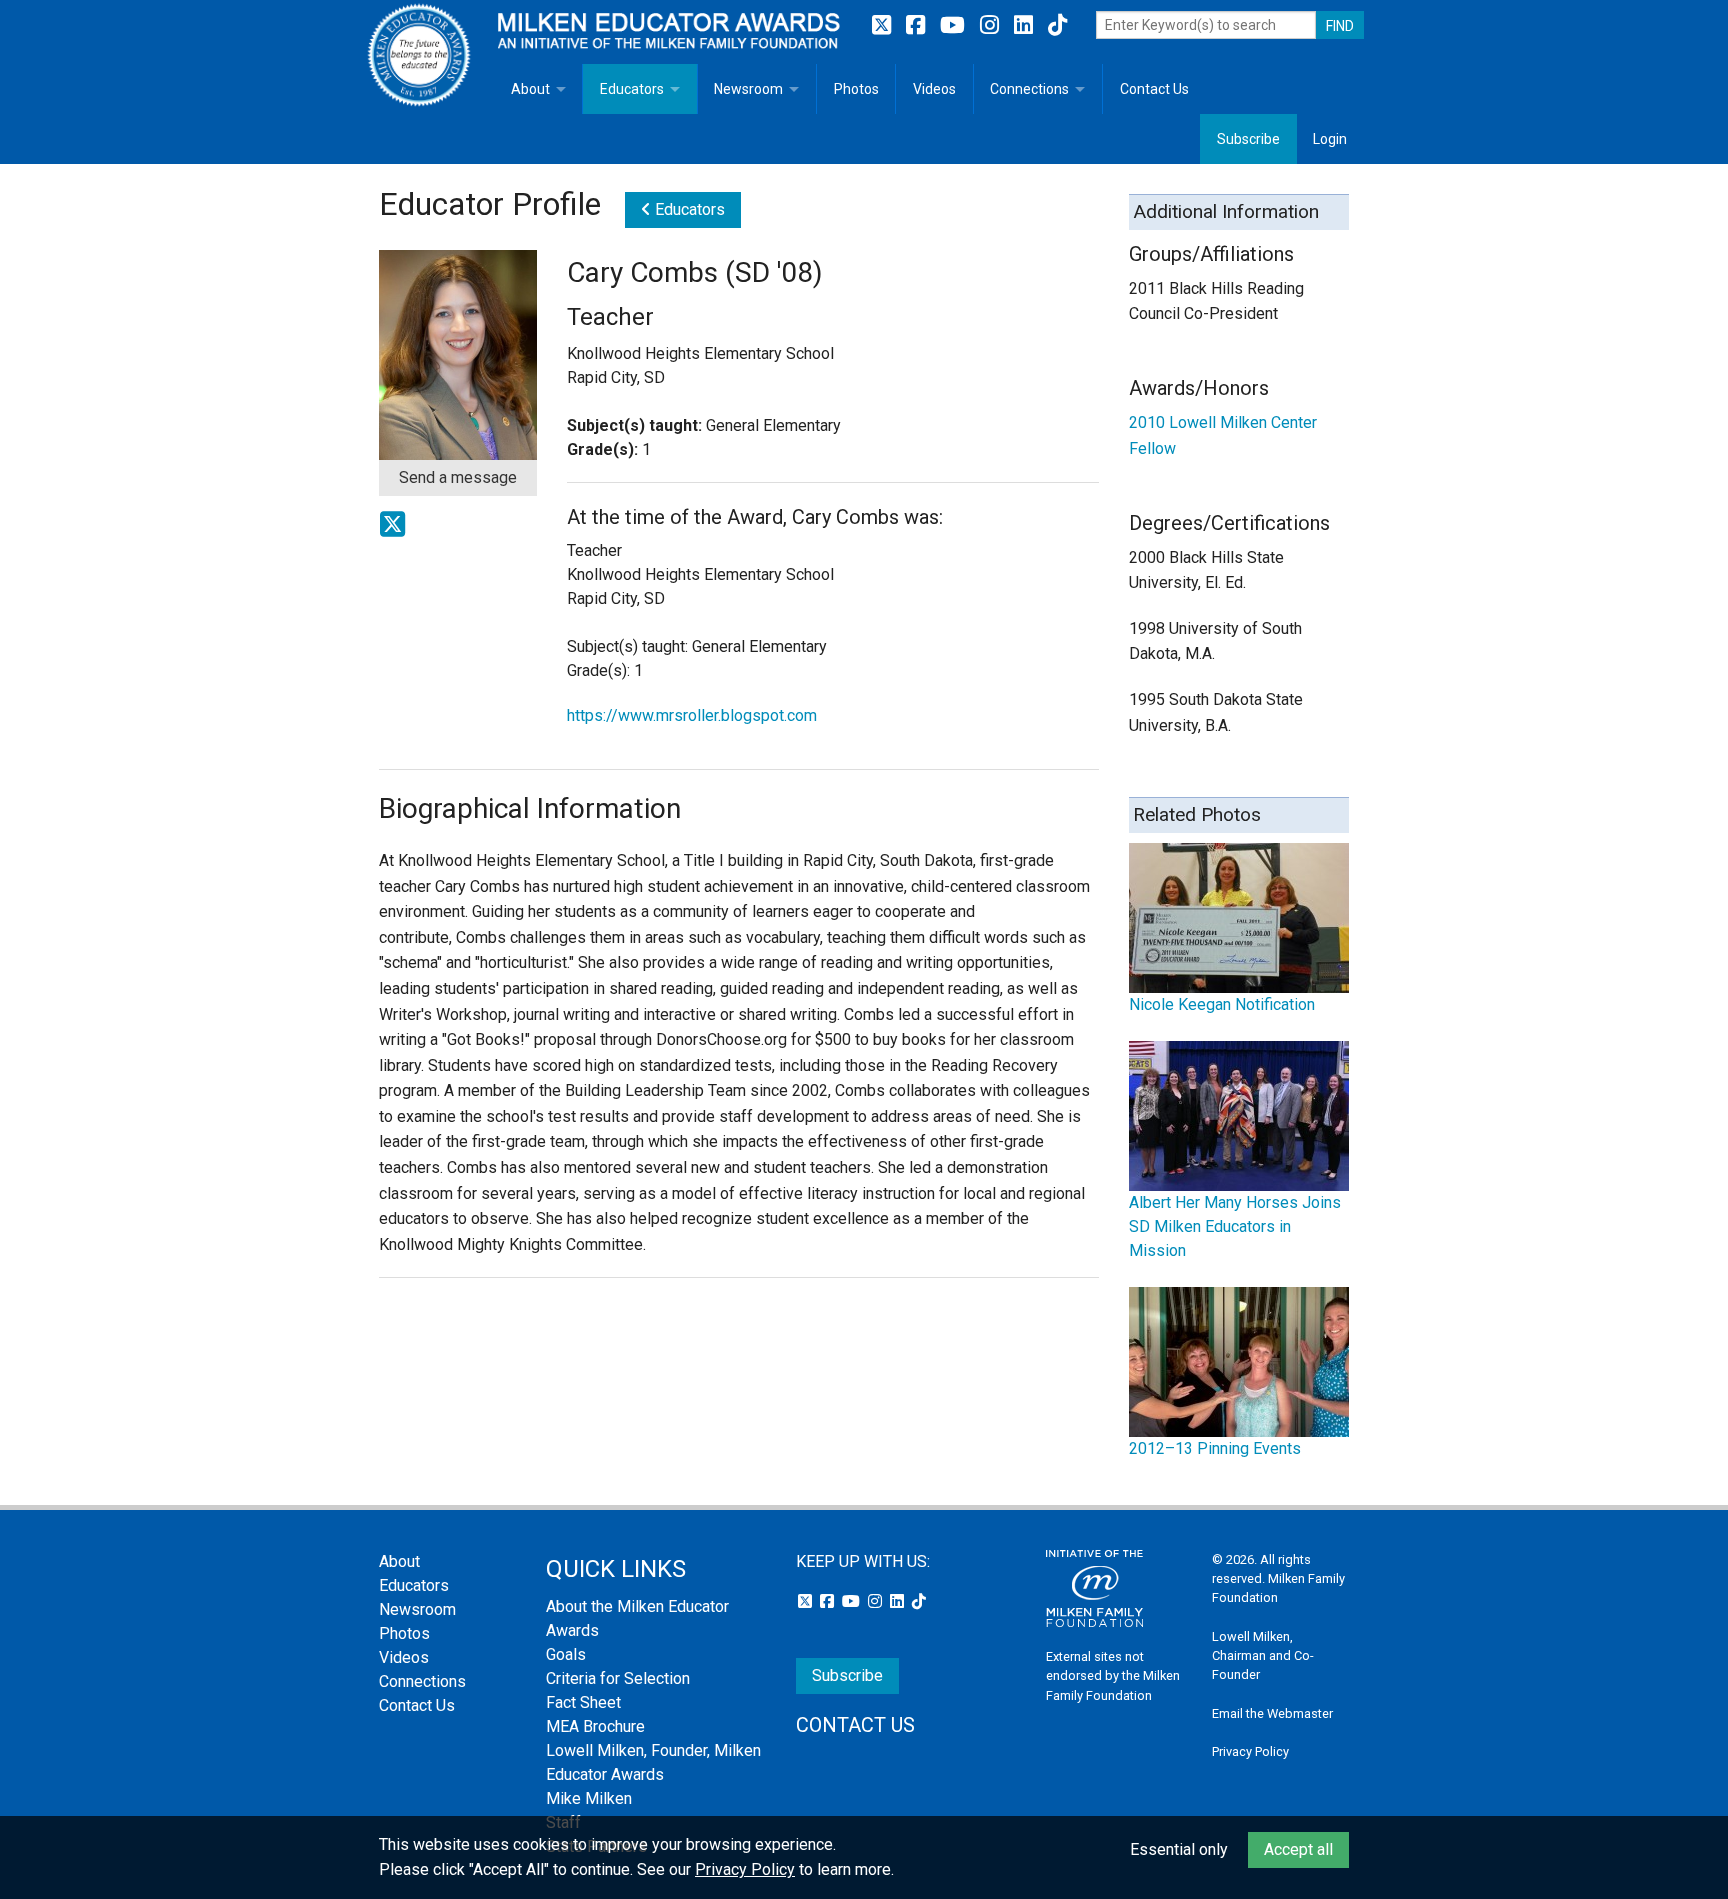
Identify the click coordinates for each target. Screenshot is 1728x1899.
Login (1330, 139)
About (530, 89)
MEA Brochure (595, 1726)
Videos (934, 89)
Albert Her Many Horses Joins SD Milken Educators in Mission (1235, 1226)
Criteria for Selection (618, 1678)
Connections (1029, 89)
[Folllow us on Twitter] (884, 25)
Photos (856, 89)
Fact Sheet (583, 1702)
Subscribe (1248, 139)
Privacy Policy (1250, 1751)
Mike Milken (589, 1798)
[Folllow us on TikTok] (1057, 25)
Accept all (1298, 1849)
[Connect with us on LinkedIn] (1026, 25)
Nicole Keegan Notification (1222, 1004)
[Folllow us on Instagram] (992, 25)
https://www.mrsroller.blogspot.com (692, 715)
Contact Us (1154, 89)
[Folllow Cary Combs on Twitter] (393, 531)
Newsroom (748, 89)
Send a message (458, 477)
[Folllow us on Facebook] (918, 25)
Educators (632, 89)
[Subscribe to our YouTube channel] (955, 25)
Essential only (1179, 1849)
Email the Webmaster (1272, 1713)
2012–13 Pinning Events (1215, 1448)
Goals (566, 1654)
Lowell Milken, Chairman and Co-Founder (1263, 1655)
